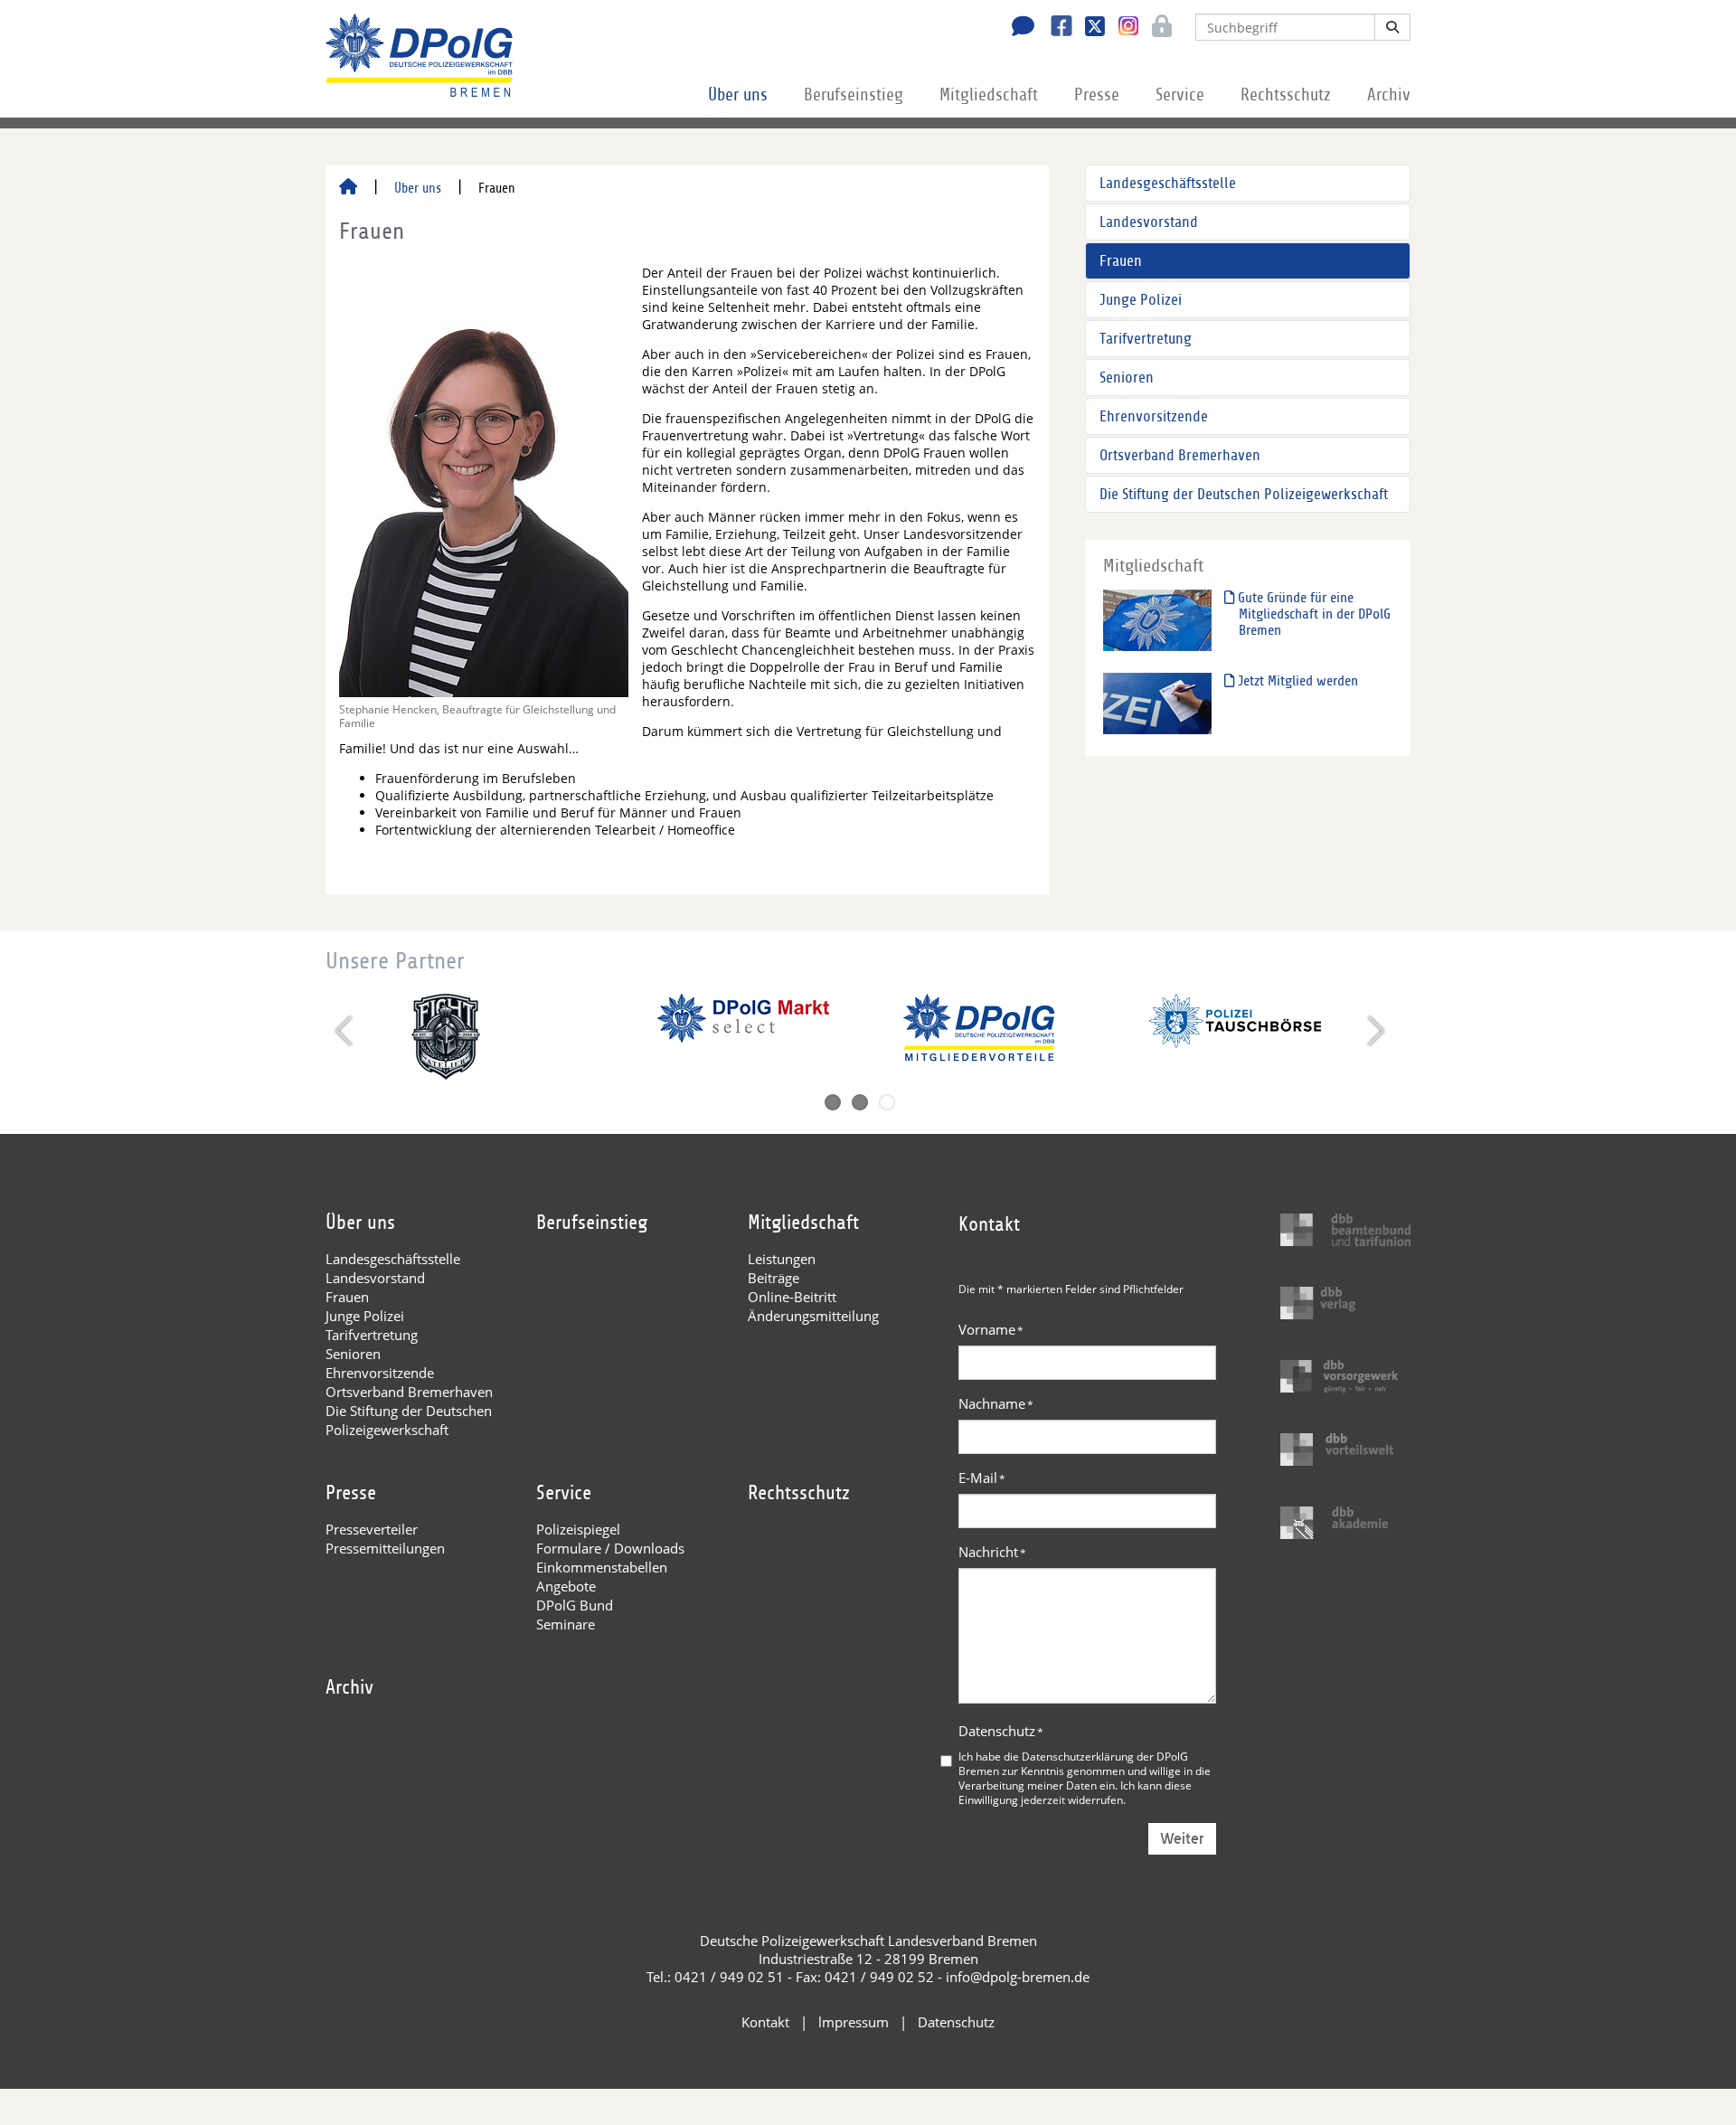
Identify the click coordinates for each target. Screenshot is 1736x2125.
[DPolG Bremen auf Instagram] (1122, 26)
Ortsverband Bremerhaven (1180, 455)
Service (1180, 95)
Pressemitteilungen (385, 1548)
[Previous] (346, 1031)
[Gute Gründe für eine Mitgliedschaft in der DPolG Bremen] (1157, 620)
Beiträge (774, 1278)
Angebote (566, 1586)
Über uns (738, 95)
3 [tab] (887, 1102)
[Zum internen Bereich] (1157, 28)
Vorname (991, 1329)
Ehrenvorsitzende (1154, 416)
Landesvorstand (1149, 222)
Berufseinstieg (854, 95)
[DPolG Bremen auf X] (1088, 28)
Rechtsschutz (1286, 95)
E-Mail (982, 1478)
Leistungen (782, 1259)
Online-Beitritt (792, 1297)
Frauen (1121, 261)
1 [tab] (833, 1102)
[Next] (1374, 1031)
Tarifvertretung (1146, 339)
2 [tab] (860, 1102)
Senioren (1127, 378)
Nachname (996, 1403)
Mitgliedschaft (989, 95)
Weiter (1182, 1839)
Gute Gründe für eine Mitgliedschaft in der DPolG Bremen (1312, 614)
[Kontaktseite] (1018, 28)
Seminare (566, 1624)
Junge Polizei (1141, 300)
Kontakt (765, 2022)
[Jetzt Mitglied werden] (1157, 703)
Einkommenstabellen (602, 1567)
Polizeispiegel (578, 1529)
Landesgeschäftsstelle (1168, 183)
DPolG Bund (575, 1605)
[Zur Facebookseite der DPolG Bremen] (1055, 28)
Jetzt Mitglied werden (1296, 681)
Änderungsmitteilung (813, 1316)
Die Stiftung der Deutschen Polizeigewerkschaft (1244, 494)
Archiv (1389, 95)
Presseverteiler (372, 1529)
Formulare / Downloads (610, 1548)
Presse (1097, 95)
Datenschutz (1001, 1731)
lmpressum (854, 2022)
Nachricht (992, 1552)
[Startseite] (348, 188)
